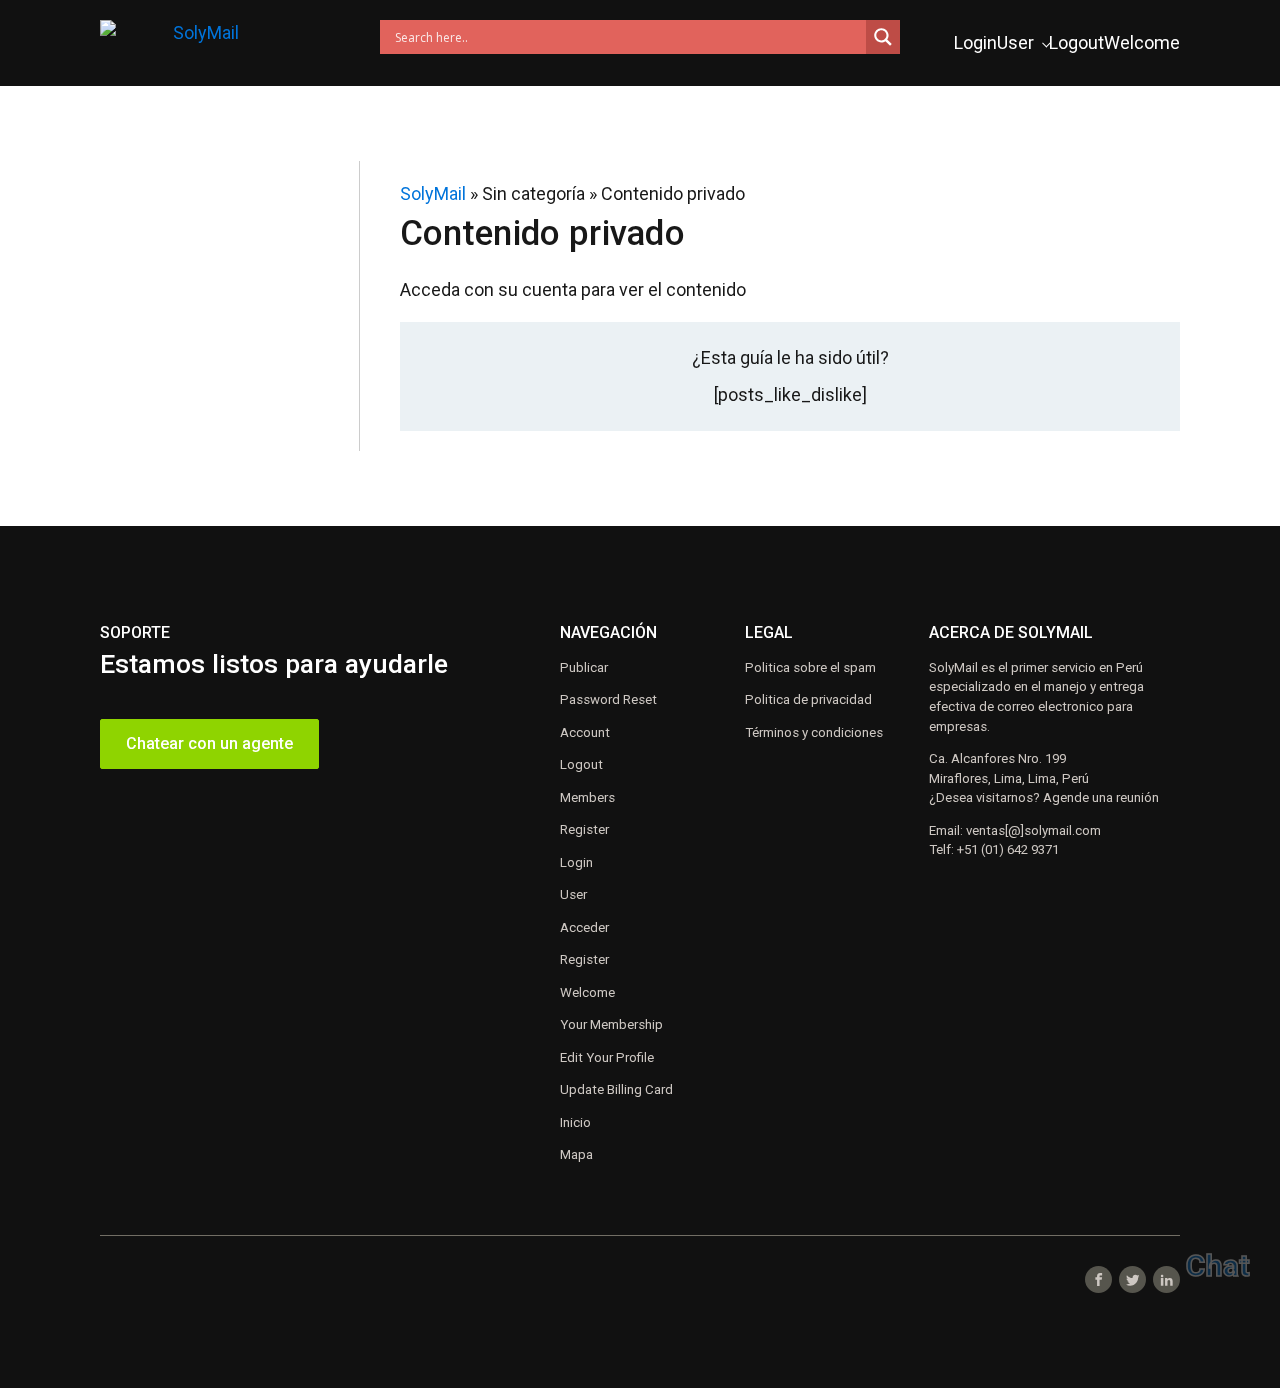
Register (584, 829)
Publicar (584, 667)
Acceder (584, 927)
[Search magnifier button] (883, 37)
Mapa (576, 1154)
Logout (1076, 42)
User (1015, 42)
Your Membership (611, 1024)
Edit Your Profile (607, 1057)
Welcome (1142, 42)
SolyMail (433, 193)
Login (975, 42)
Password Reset (608, 699)
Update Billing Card (616, 1089)
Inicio (575, 1122)
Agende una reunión (1101, 797)
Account (585, 732)
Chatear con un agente (209, 743)
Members (587, 797)
